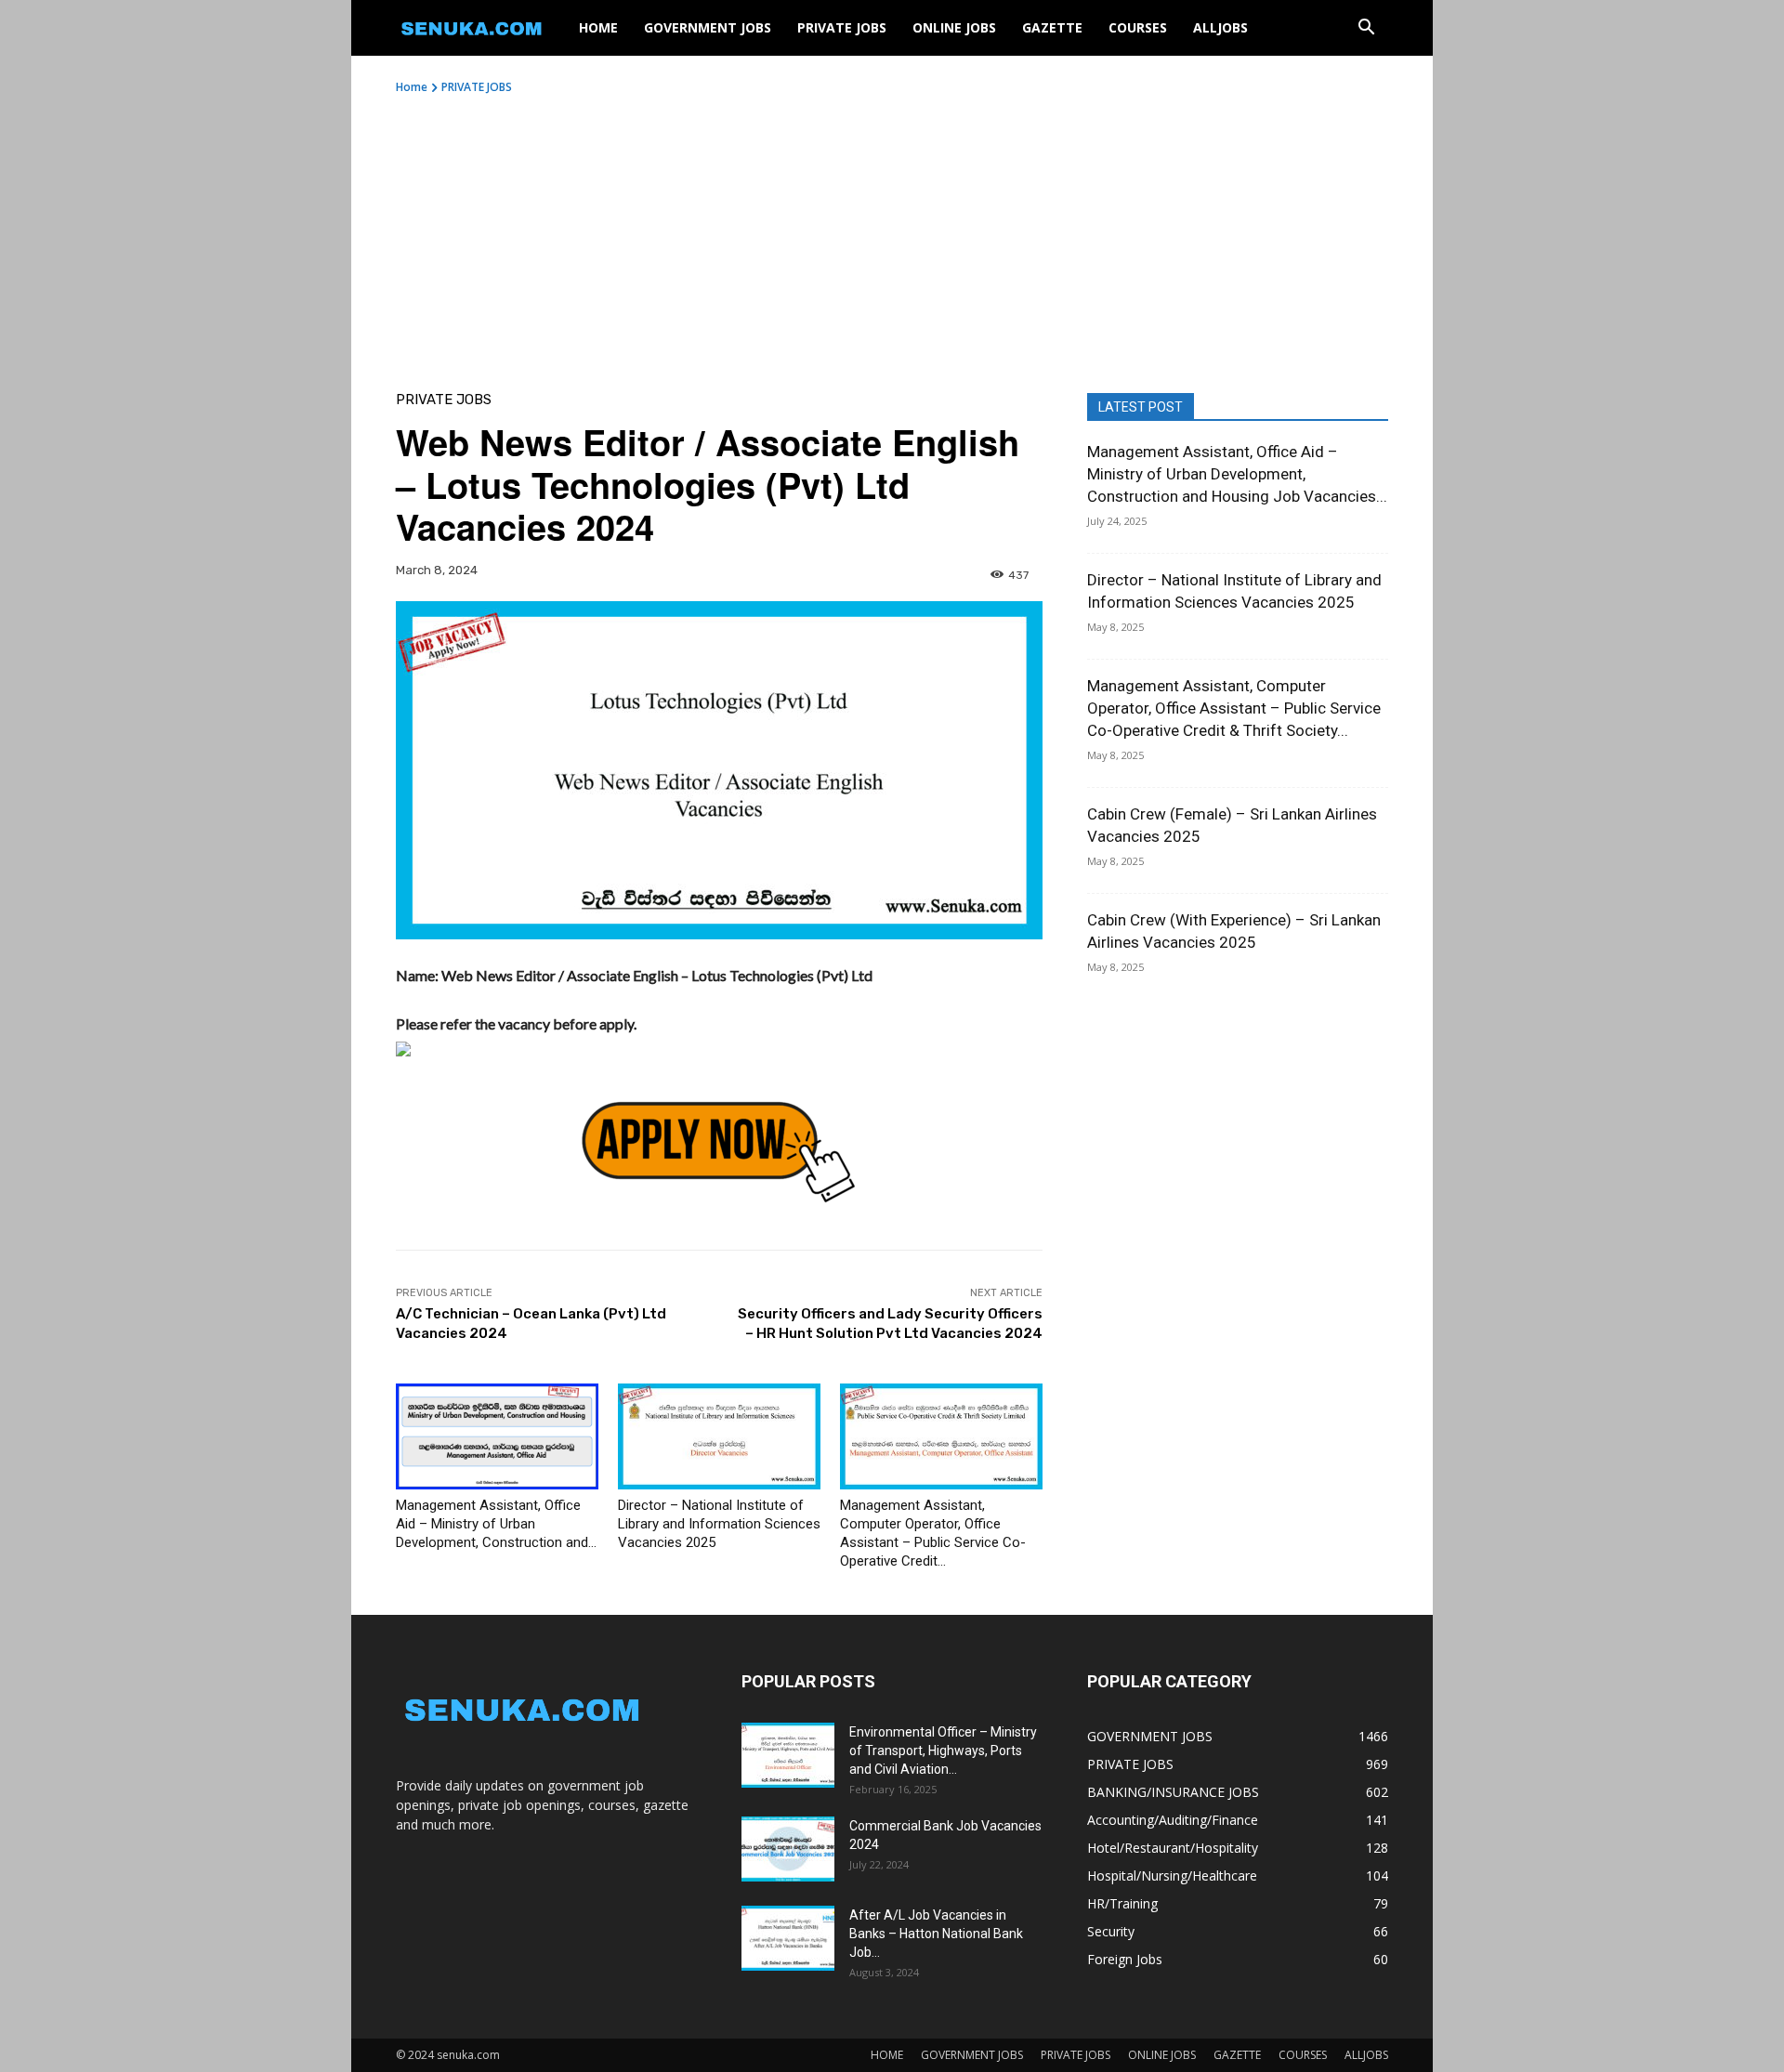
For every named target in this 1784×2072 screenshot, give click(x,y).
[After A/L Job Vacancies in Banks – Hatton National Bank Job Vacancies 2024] (788, 1938)
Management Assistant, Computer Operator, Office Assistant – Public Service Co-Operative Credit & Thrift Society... (1234, 708)
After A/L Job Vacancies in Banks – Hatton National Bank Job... (936, 1934)
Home (412, 87)
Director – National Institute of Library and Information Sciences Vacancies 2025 (719, 1524)
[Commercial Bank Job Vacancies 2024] (788, 1849)
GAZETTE (1052, 27)
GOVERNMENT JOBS (708, 27)
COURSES (1138, 27)
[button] (1366, 29)
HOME (598, 27)
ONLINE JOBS (954, 27)
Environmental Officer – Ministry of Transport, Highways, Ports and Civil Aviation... (943, 1751)
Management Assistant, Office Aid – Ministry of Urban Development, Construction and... (496, 1524)
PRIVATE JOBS (842, 27)
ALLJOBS (1220, 27)
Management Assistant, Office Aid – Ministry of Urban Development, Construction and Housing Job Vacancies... (1237, 474)
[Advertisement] (892, 235)
